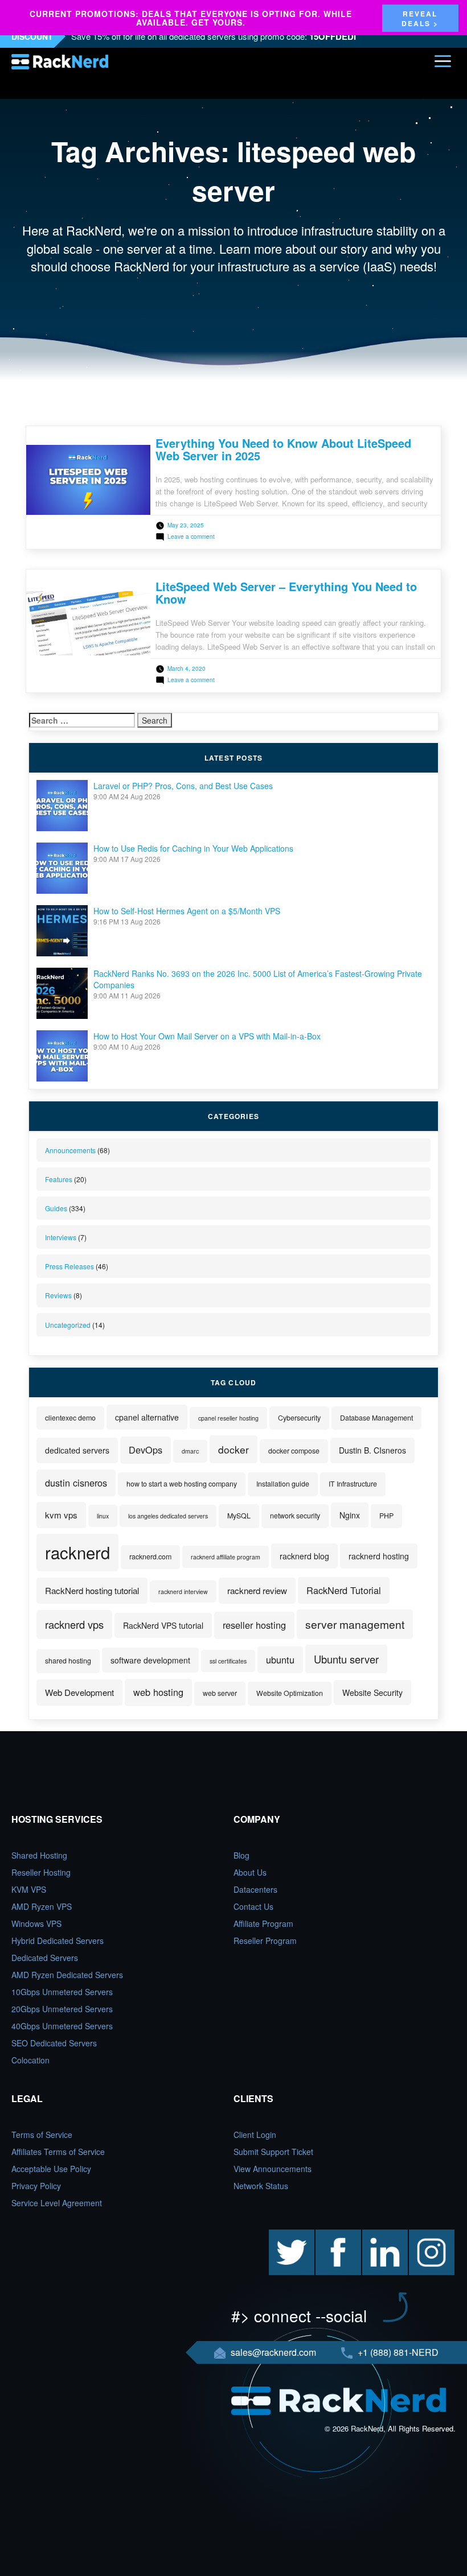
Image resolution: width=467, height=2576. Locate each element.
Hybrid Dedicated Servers (58, 1941)
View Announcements (273, 2169)
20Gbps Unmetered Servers (62, 2009)
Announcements (70, 1150)
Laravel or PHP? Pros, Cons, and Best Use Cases (183, 786)
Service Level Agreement (57, 2203)
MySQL (239, 1516)
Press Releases (69, 1266)
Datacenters (255, 1889)
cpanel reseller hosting (228, 1418)
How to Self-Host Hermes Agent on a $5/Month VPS (187, 911)
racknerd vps (74, 1624)
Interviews (61, 1237)
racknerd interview (183, 1592)
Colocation (30, 2060)
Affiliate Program (263, 1923)
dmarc (190, 1451)
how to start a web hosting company (182, 1484)
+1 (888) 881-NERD (397, 2352)
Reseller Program (265, 1941)
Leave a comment (191, 536)
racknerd (77, 1552)
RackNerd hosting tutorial (92, 1590)
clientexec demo (70, 1418)
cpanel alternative (147, 1417)
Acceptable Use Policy (51, 2169)
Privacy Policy (36, 2186)
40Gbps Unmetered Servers (62, 2026)
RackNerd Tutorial (344, 1590)
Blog (241, 1855)
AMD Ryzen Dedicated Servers (67, 1975)
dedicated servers (77, 1450)
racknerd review (257, 1590)
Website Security (372, 1692)
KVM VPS (29, 1889)
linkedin (376, 2235)
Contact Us (253, 1906)
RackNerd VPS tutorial (163, 1625)
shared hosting (68, 1661)
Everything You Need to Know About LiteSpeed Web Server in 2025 (283, 449)
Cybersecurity (299, 1418)
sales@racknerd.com (273, 2352)
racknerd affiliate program (226, 1557)
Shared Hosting (39, 1855)
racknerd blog (304, 1556)
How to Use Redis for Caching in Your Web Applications (193, 848)
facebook (332, 2235)
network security (295, 1516)
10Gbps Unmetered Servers (62, 1992)
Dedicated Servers (45, 1958)
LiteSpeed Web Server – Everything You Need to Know (286, 593)
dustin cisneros (76, 1483)
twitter (280, 2235)
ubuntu (280, 1659)
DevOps (146, 1450)
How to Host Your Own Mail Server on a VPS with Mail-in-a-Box (207, 1036)
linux (103, 1516)
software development (150, 1660)
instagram (427, 2235)
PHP (386, 1516)
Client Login (255, 2135)
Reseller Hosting (41, 1872)
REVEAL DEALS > (420, 18)
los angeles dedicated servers (168, 1516)
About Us (250, 1872)
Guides (56, 1208)
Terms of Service (42, 2135)
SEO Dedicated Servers (54, 2043)
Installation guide (283, 1484)
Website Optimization (290, 1693)
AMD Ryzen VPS (42, 1906)
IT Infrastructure (353, 1484)
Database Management (376, 1418)
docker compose (294, 1451)
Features (59, 1179)
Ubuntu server (346, 1659)
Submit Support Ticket (273, 2152)
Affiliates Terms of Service (58, 2152)
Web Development (79, 1692)
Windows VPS (36, 1923)
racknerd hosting (379, 1556)
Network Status (261, 2186)
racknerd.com (150, 1557)
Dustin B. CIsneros (372, 1450)
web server (220, 1693)
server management (355, 1624)
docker (233, 1449)
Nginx (350, 1515)
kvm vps (61, 1515)
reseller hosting (254, 1625)
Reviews (58, 1295)
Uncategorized (68, 1325)
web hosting (158, 1692)
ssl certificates (228, 1661)
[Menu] (443, 61)
